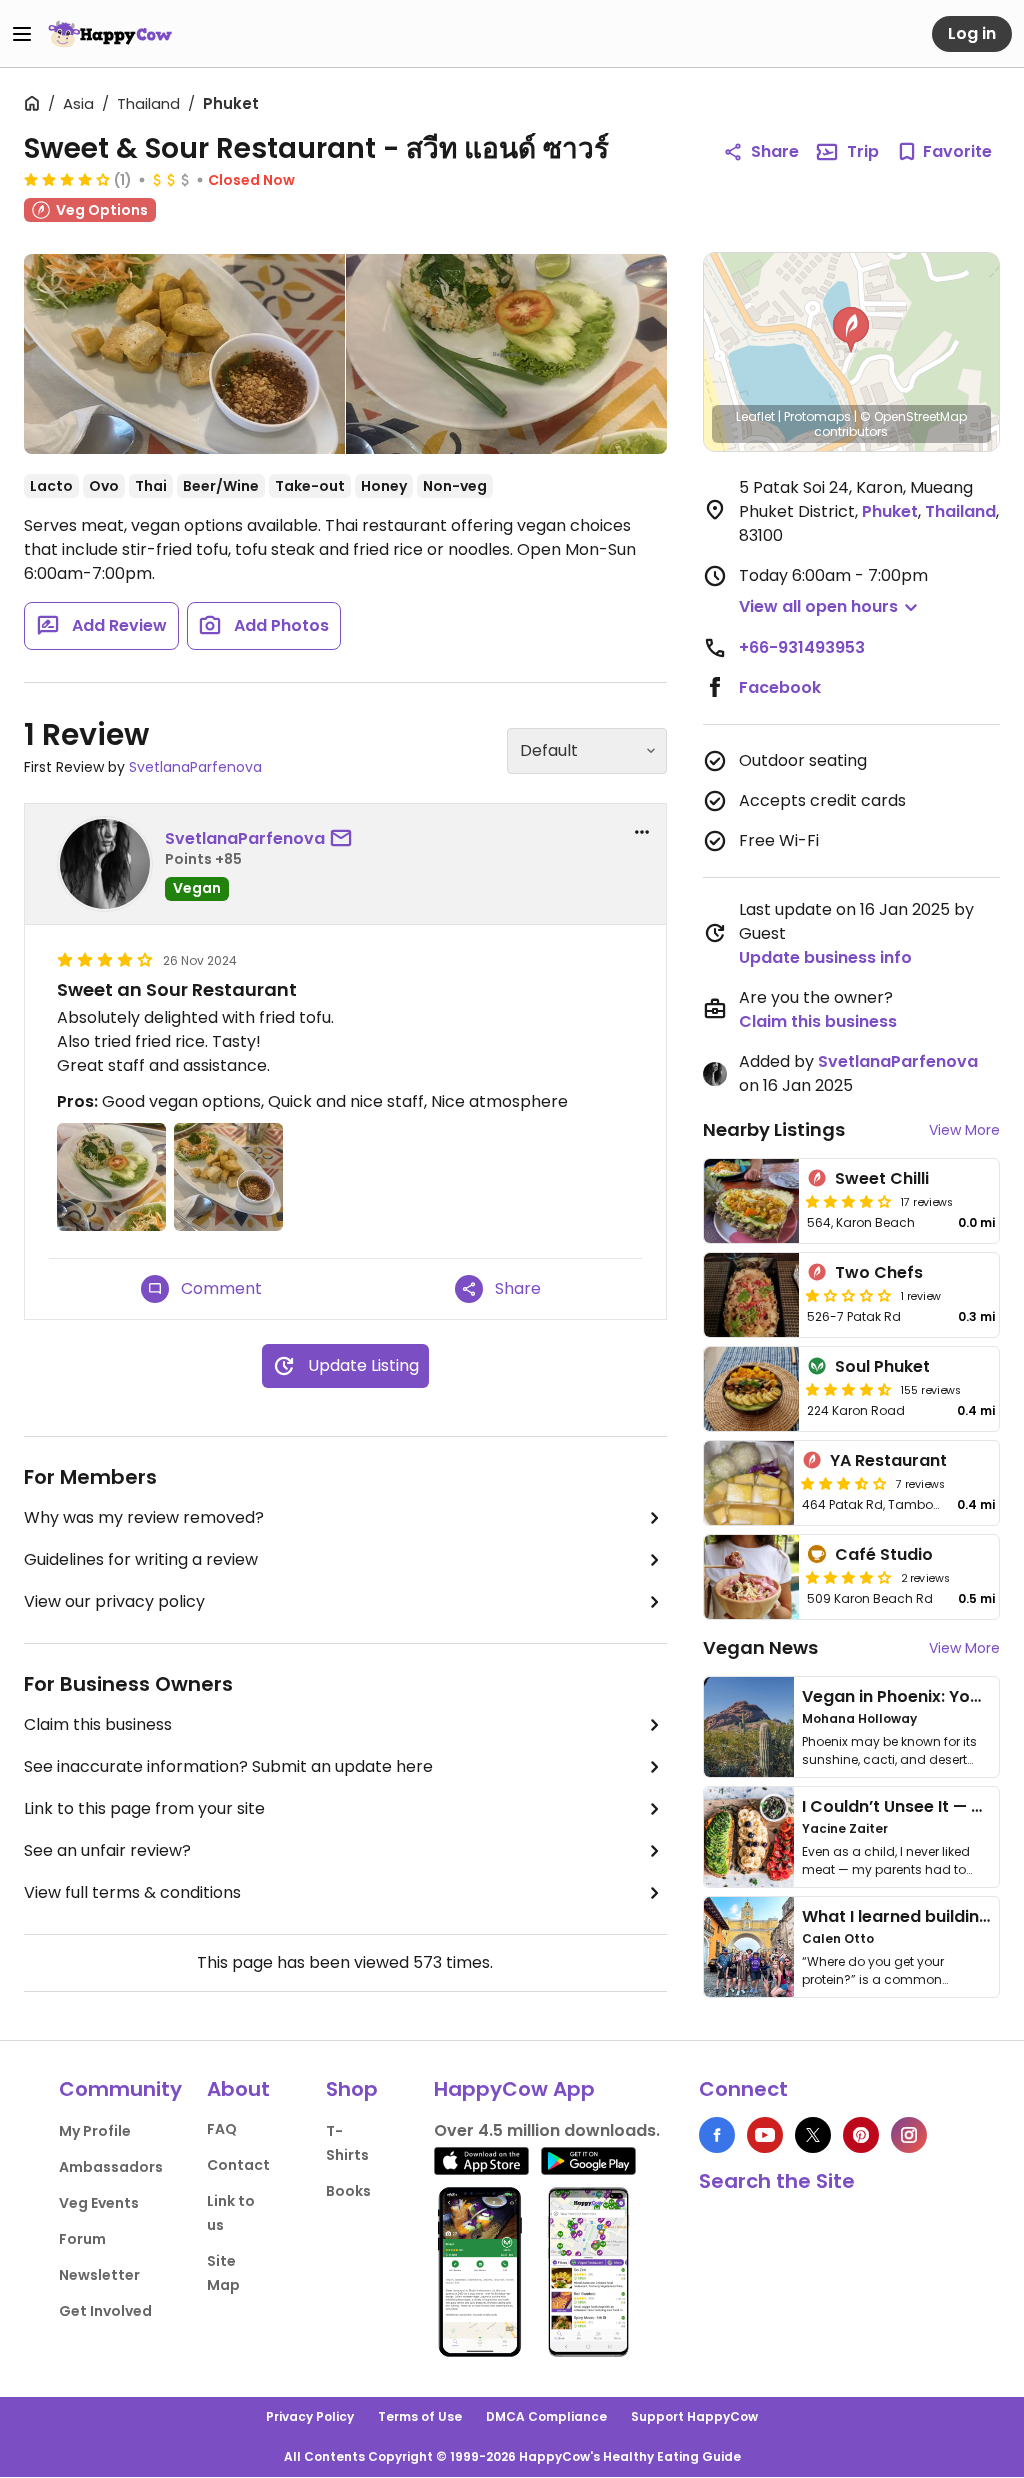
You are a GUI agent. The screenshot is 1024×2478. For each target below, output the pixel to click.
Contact (238, 2165)
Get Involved (105, 2311)
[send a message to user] (345, 839)
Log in (972, 33)
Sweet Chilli (882, 1178)
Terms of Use (420, 2416)
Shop (352, 2089)
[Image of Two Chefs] (752, 1295)
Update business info (825, 957)
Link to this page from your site (144, 1808)
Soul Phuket (882, 1366)
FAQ (222, 2129)
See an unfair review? (107, 1850)
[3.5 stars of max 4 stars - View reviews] (844, 1483)
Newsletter (99, 2275)
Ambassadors (111, 2167)
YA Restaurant (888, 1460)
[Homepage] (110, 34)
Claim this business (98, 1724)
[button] (851, 330)
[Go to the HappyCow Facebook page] (717, 2135)
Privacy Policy (310, 2416)
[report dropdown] (642, 832)
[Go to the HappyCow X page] (813, 2135)
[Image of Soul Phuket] (752, 1389)
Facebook (780, 687)
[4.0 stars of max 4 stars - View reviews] (67, 179)
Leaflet (755, 416)
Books (348, 2191)
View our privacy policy (114, 1601)
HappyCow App (514, 2089)
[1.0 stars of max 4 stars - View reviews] (849, 1295)
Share (775, 151)
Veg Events (99, 2203)
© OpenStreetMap (913, 416)
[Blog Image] (749, 1727)
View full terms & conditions (132, 1892)
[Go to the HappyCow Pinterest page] (861, 2135)
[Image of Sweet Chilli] (752, 1201)
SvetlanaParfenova (195, 767)
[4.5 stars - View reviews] (849, 1389)
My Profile (95, 2131)
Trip (863, 151)
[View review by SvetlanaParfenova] (105, 864)
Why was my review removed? (144, 1517)
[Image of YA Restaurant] (749, 1483)
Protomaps (817, 416)
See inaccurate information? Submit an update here (228, 1766)
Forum (82, 2239)
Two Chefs (879, 1272)
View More (964, 1130)
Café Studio (884, 1554)
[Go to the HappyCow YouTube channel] (765, 2135)
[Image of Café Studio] (752, 1577)
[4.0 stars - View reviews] (849, 1577)
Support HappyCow (694, 2416)
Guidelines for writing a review (141, 1559)
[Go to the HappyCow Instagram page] (909, 2135)
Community (120, 2089)
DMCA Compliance (546, 2416)
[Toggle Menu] (22, 34)
